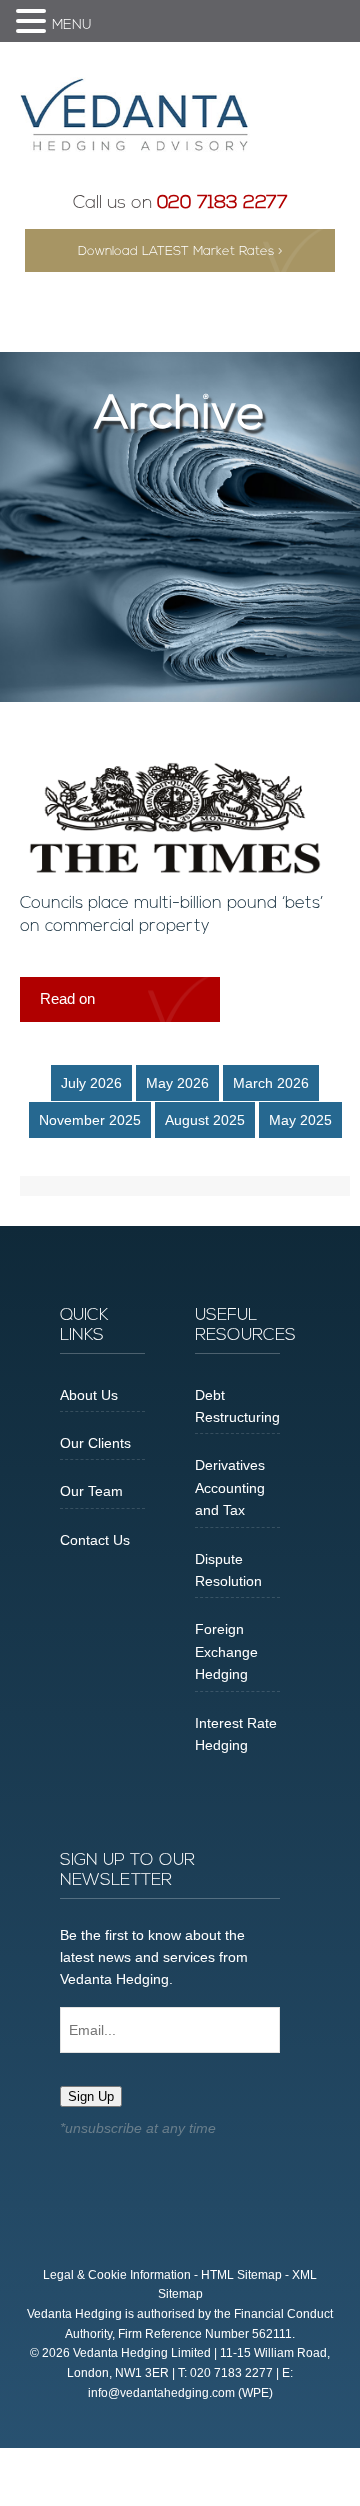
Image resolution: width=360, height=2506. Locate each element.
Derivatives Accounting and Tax (230, 1487)
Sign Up (91, 2096)
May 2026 (177, 1083)
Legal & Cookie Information (117, 2275)
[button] (34, 23)
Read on (67, 998)
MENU (72, 25)
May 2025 (300, 1120)
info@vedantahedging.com (161, 2393)
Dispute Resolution (228, 1570)
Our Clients (95, 1443)
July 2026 (91, 1083)
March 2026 (271, 1083)
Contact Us (95, 1540)
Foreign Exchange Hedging (226, 1651)
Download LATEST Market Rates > (180, 251)
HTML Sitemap (241, 2275)
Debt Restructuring (237, 1406)
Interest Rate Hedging (236, 1734)
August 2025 (205, 1120)
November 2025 (90, 1120)
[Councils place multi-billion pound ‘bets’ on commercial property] (175, 870)
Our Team (91, 1491)
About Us (89, 1395)
